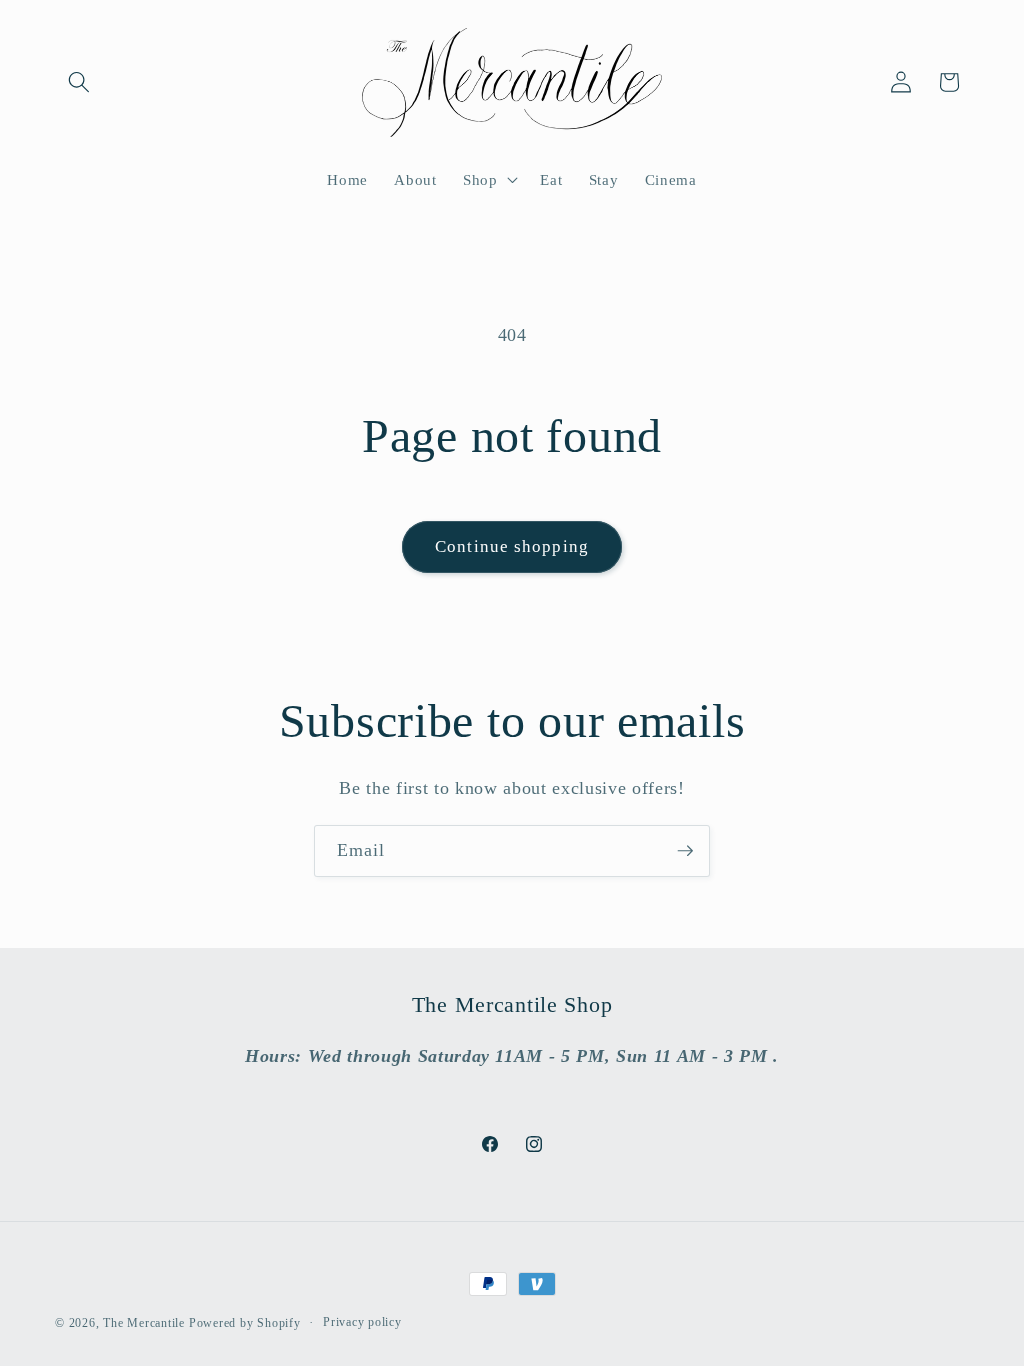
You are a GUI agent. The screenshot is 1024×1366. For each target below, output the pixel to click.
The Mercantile (144, 1323)
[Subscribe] (685, 851)
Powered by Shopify (245, 1323)
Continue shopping (512, 546)
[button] (79, 82)
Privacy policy (362, 1322)
